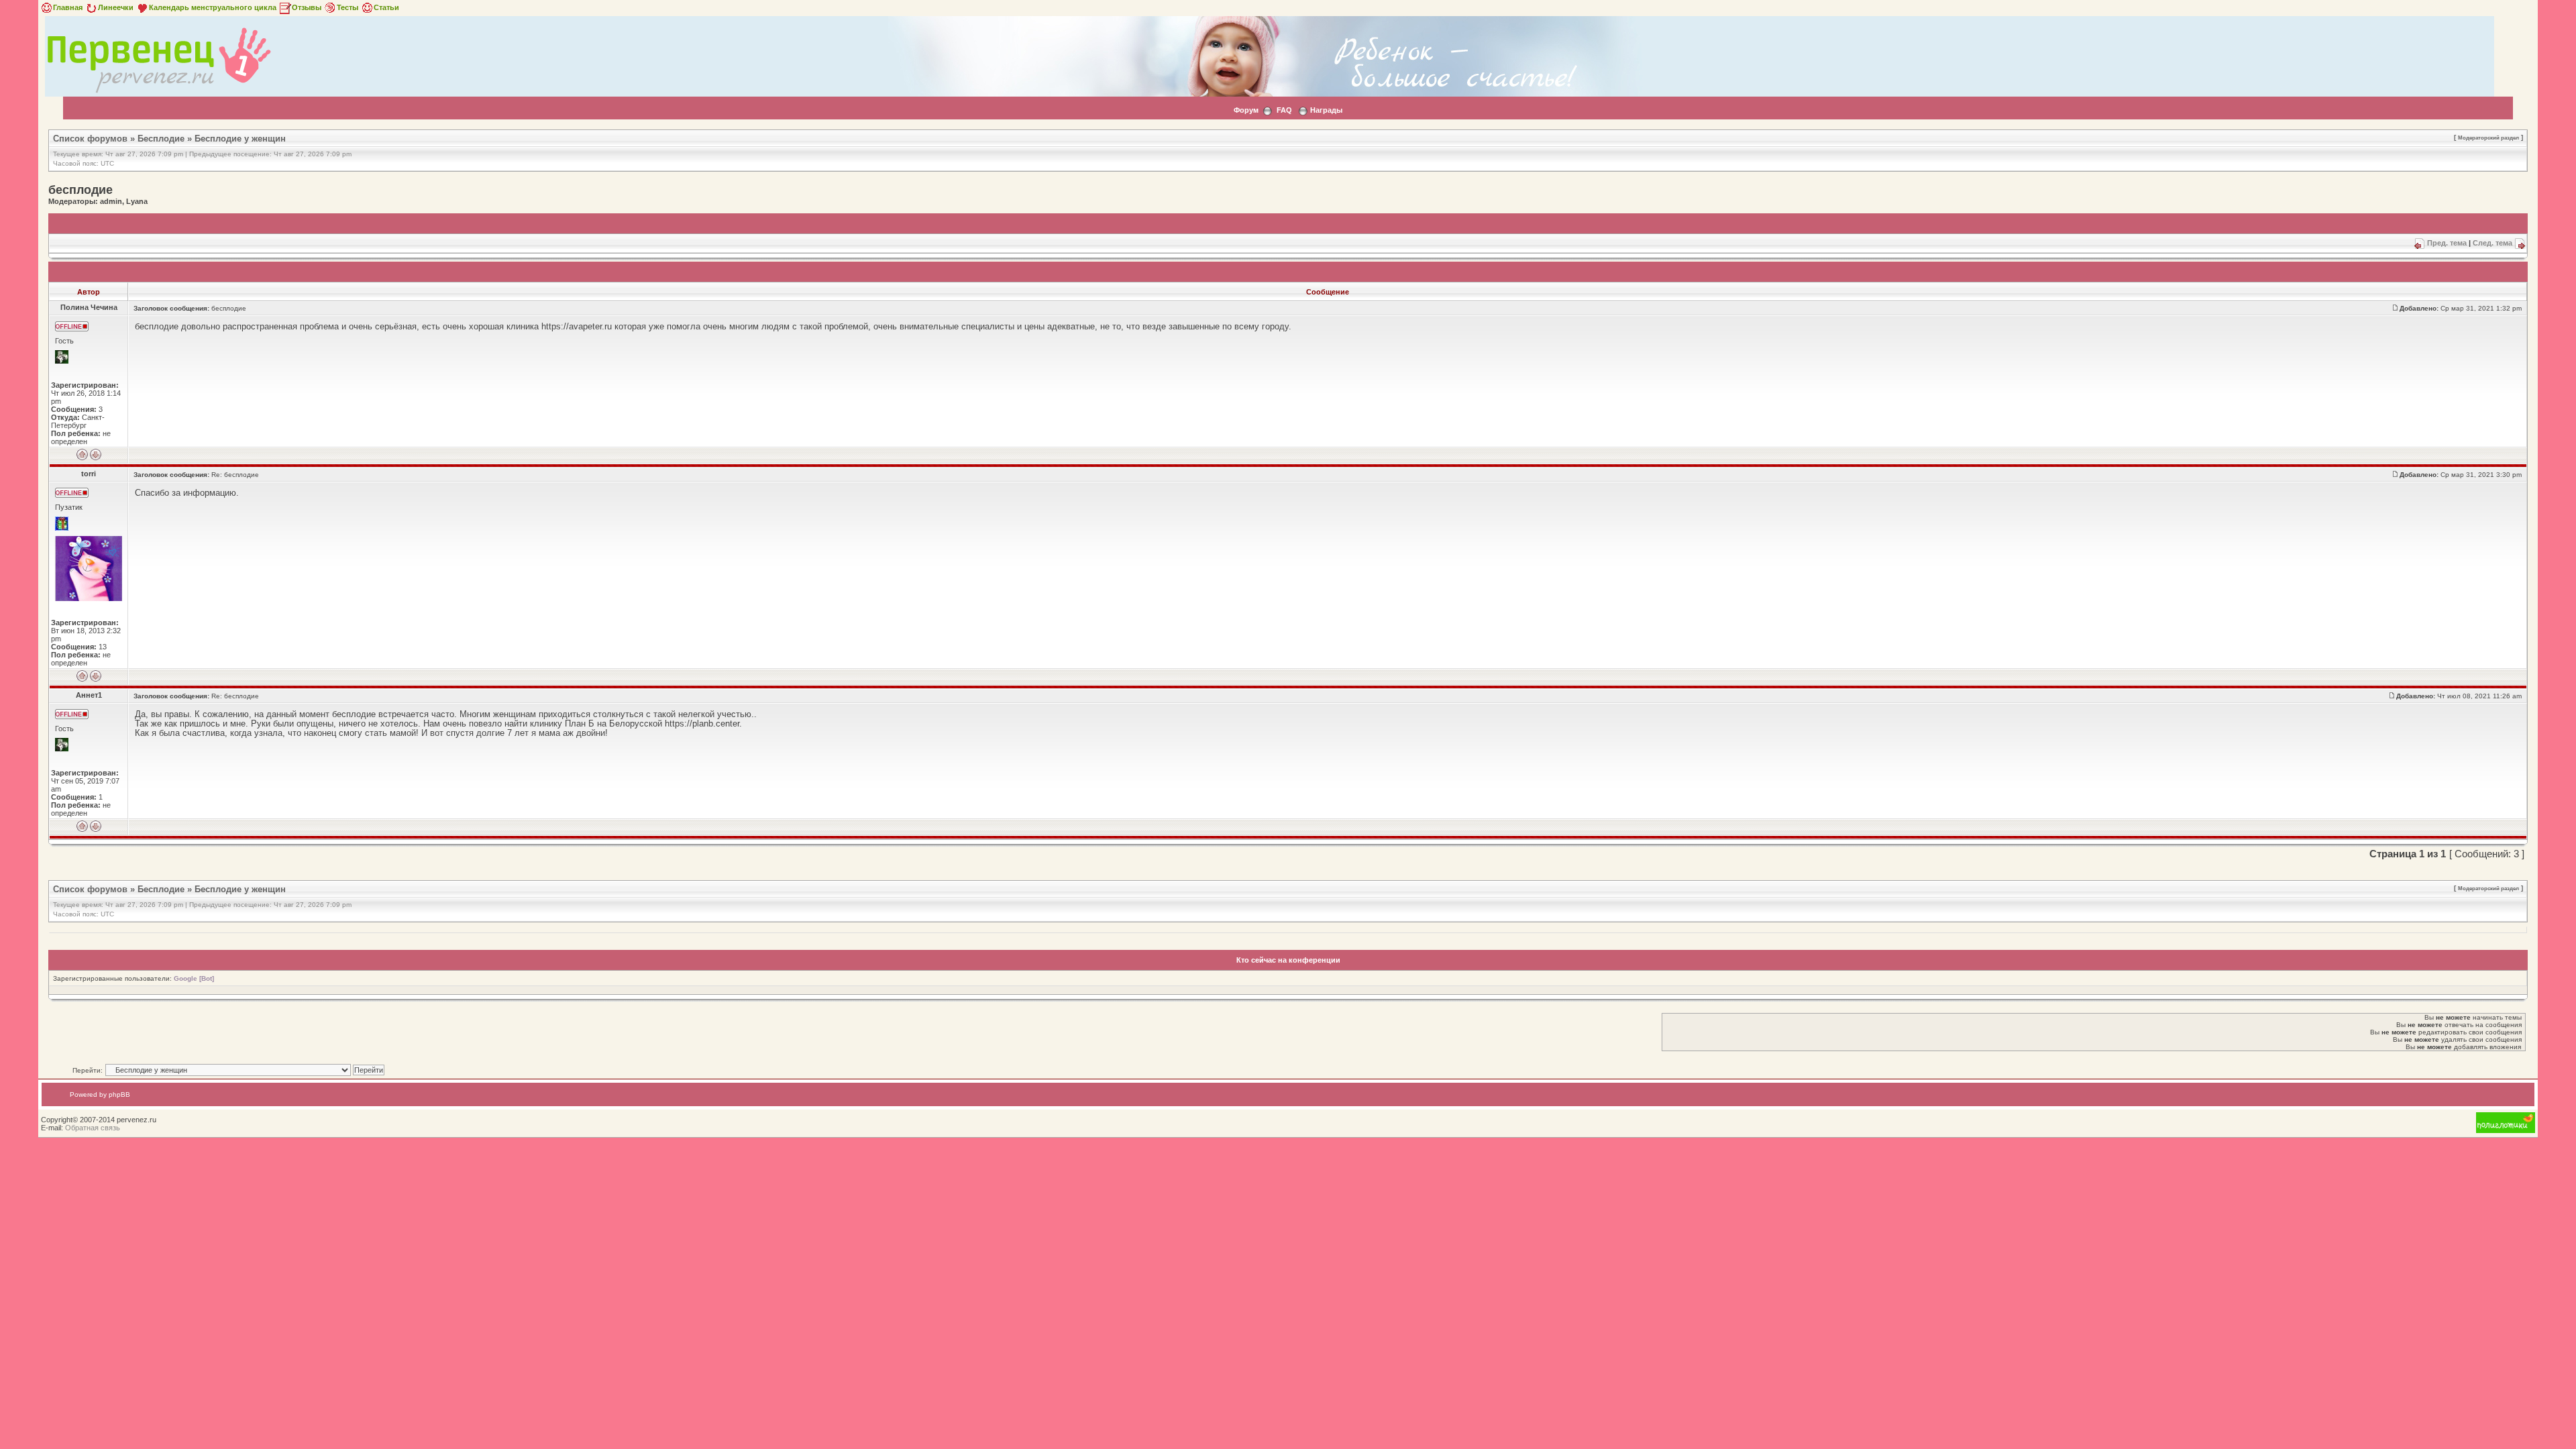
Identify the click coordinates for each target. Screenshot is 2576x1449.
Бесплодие (161, 139)
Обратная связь (93, 1128)
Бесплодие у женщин (240, 139)
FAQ (1284, 110)
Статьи (386, 7)
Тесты (347, 7)
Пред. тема (2447, 243)
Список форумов (90, 139)
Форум (1246, 110)
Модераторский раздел (2488, 138)
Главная (68, 7)
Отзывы (307, 7)
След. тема (2492, 243)
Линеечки (116, 7)
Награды (1326, 110)
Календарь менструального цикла (213, 7)
